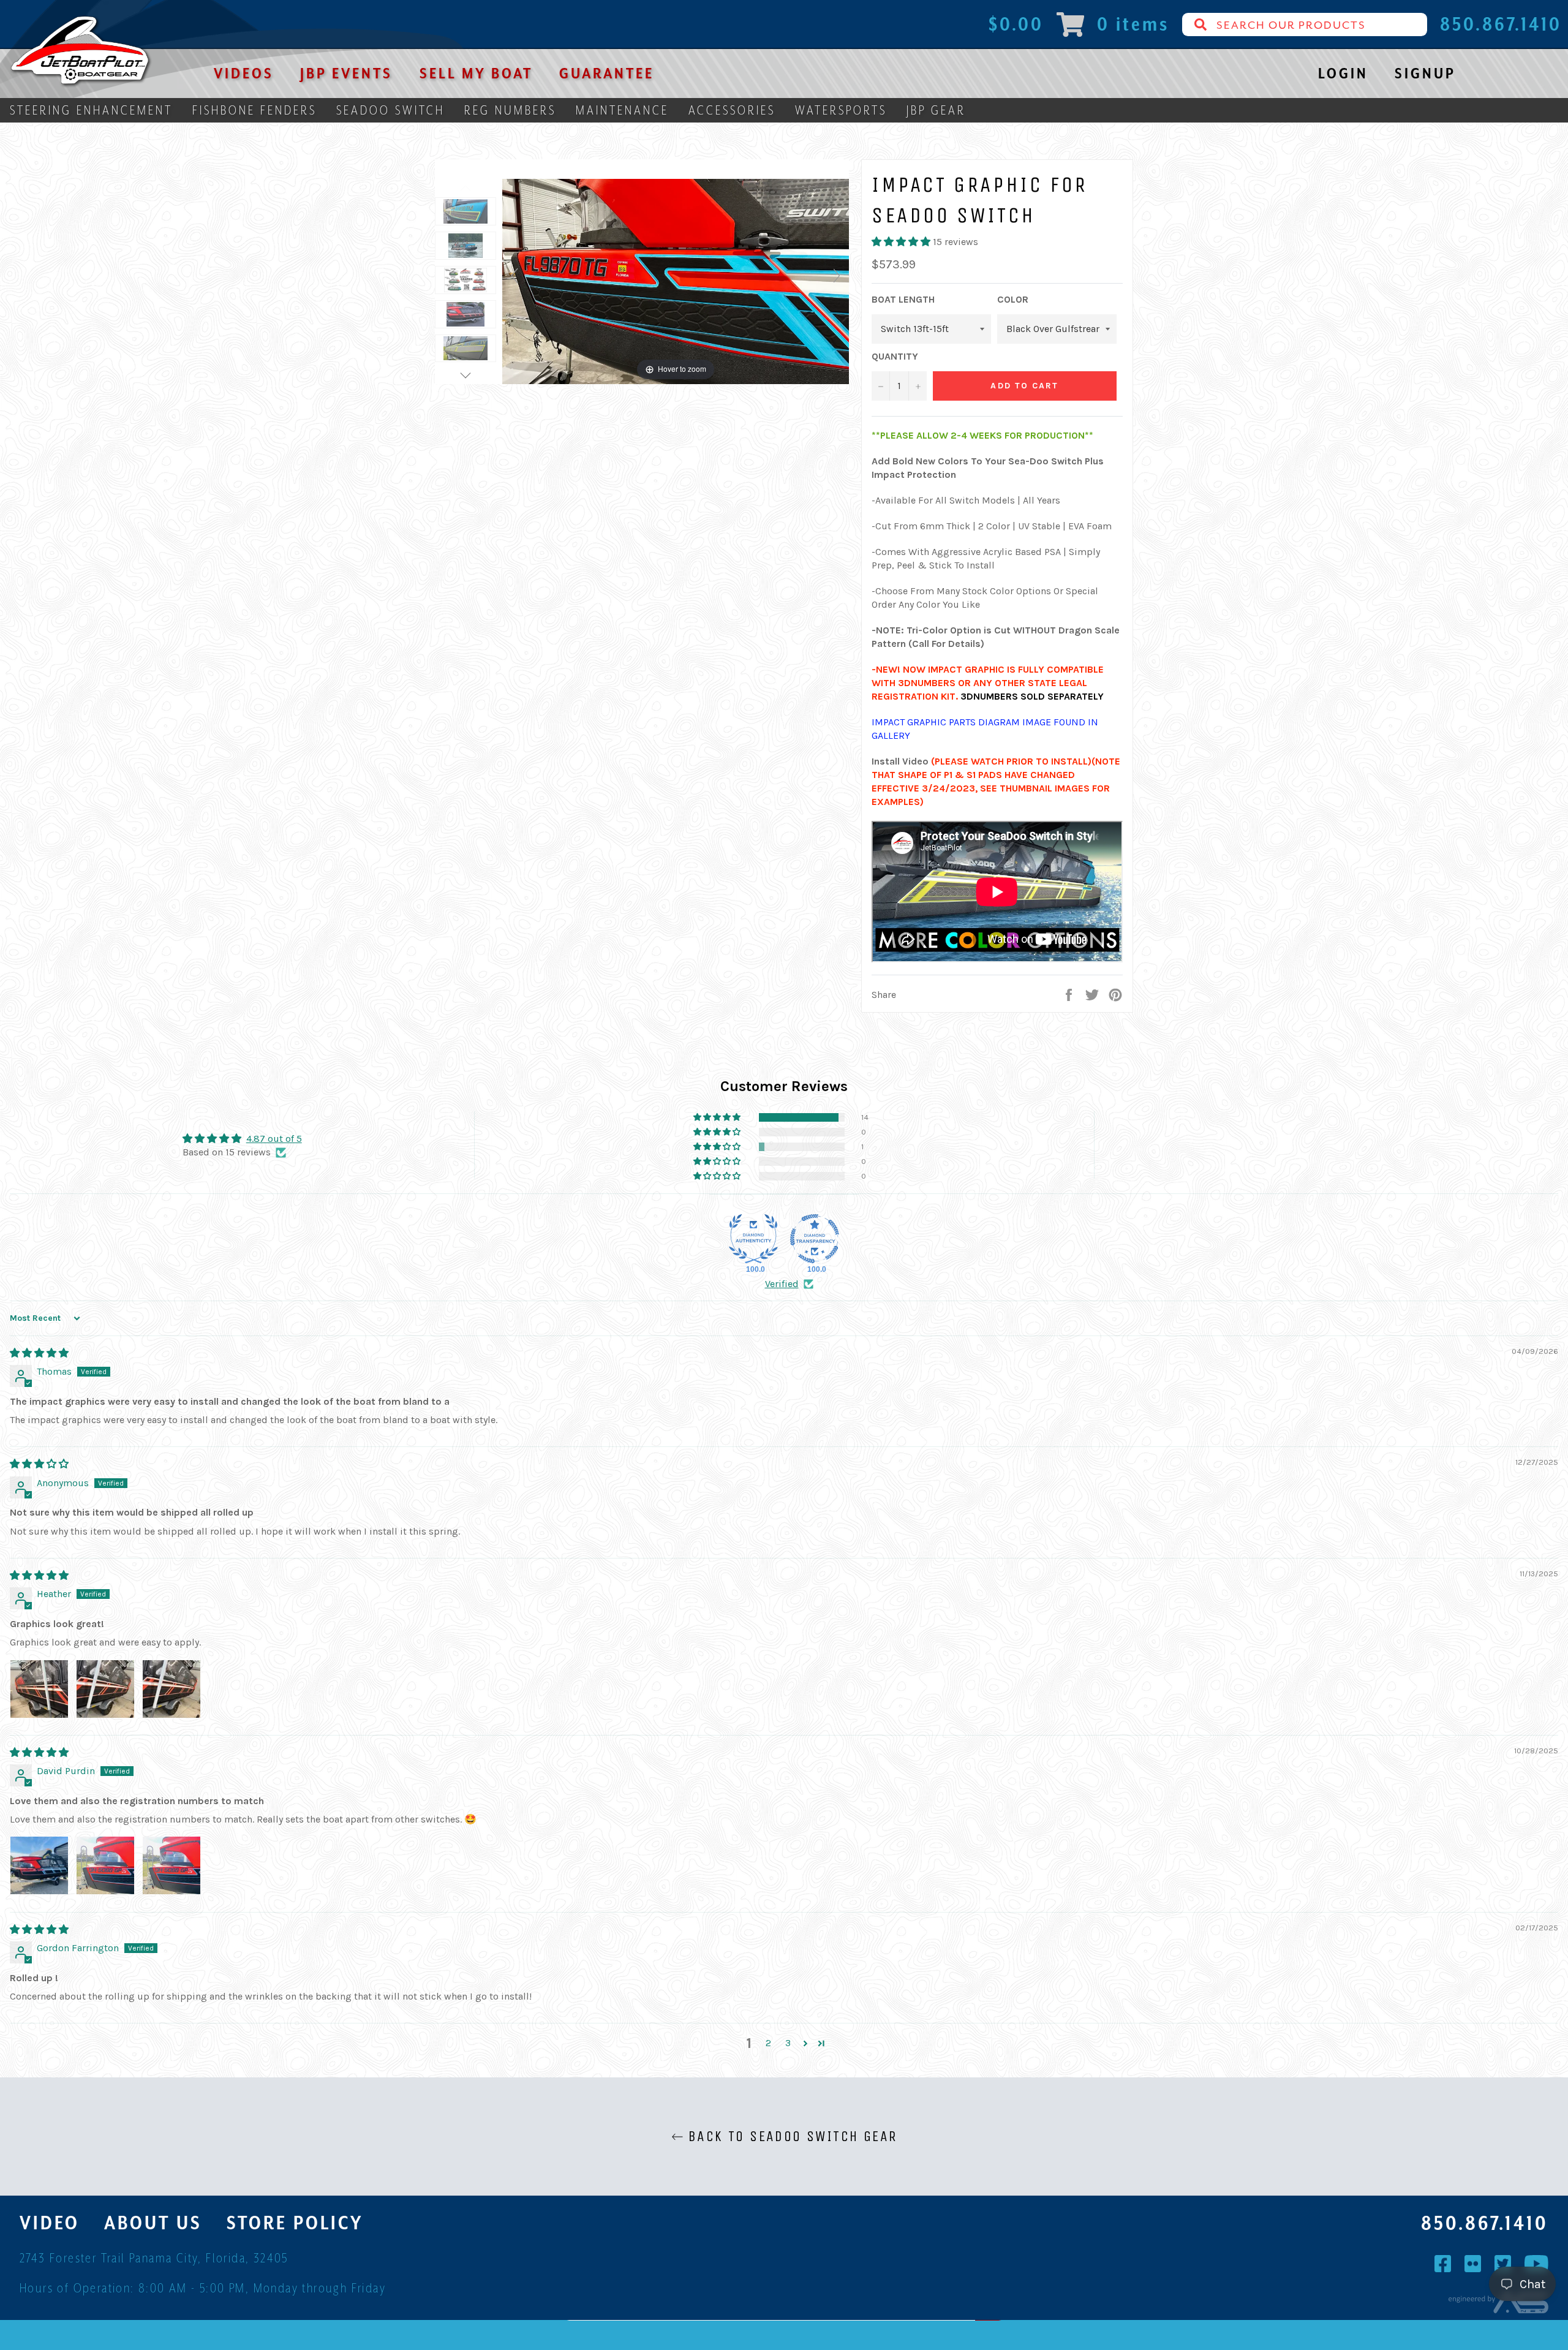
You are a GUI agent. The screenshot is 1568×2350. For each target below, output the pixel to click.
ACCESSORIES (732, 110)
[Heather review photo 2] (105, 1689)
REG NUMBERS (510, 110)
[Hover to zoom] (676, 280)
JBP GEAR (936, 110)
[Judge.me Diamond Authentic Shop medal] (753, 1239)
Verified (782, 1284)
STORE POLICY (295, 2223)
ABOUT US (153, 2223)
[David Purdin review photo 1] (39, 1865)
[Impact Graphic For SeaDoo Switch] (466, 211)
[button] (902, 242)
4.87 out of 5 (274, 1139)
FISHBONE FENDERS (254, 110)
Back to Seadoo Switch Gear (790, 2136)
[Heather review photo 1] (39, 1689)
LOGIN (1343, 73)
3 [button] (788, 2043)
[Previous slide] (514, 276)
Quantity (895, 356)
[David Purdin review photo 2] (105, 1865)
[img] (39, 1353)
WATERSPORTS (841, 110)
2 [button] (768, 2043)
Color (1013, 299)
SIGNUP (1425, 73)
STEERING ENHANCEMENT (91, 110)
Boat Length (903, 299)
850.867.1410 (1485, 2223)
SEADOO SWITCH (390, 110)
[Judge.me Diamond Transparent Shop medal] (815, 1239)
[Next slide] (837, 276)
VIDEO (50, 2223)
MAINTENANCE (622, 110)
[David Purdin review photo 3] (171, 1865)
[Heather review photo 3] (171, 1689)
